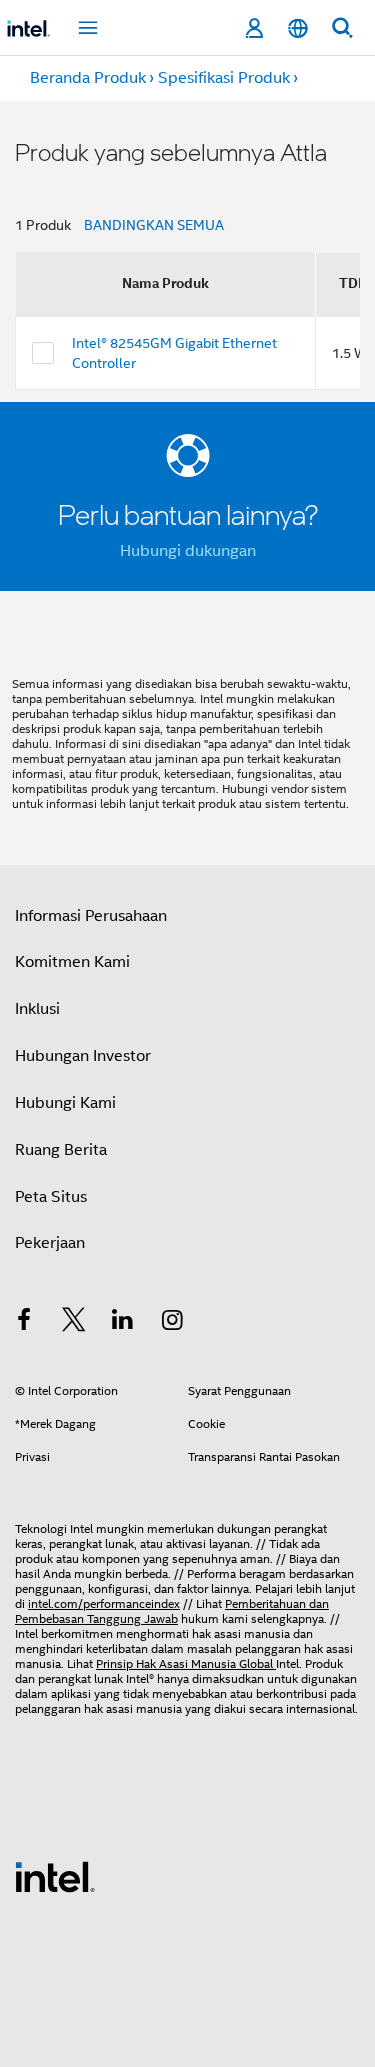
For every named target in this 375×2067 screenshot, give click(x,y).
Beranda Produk (88, 78)
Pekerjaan (50, 1243)
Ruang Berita (61, 1150)
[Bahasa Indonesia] (298, 28)
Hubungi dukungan (188, 551)
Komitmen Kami (72, 962)
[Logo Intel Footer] (55, 1876)
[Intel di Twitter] (74, 1323)
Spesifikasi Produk (224, 78)
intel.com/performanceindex (104, 1603)
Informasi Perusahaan (91, 916)
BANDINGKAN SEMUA (154, 225)
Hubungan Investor (83, 1056)
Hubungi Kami (65, 1103)
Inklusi (37, 1009)
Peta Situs (51, 1197)
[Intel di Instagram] (173, 1323)
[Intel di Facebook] (24, 1323)
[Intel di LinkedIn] (123, 1323)
